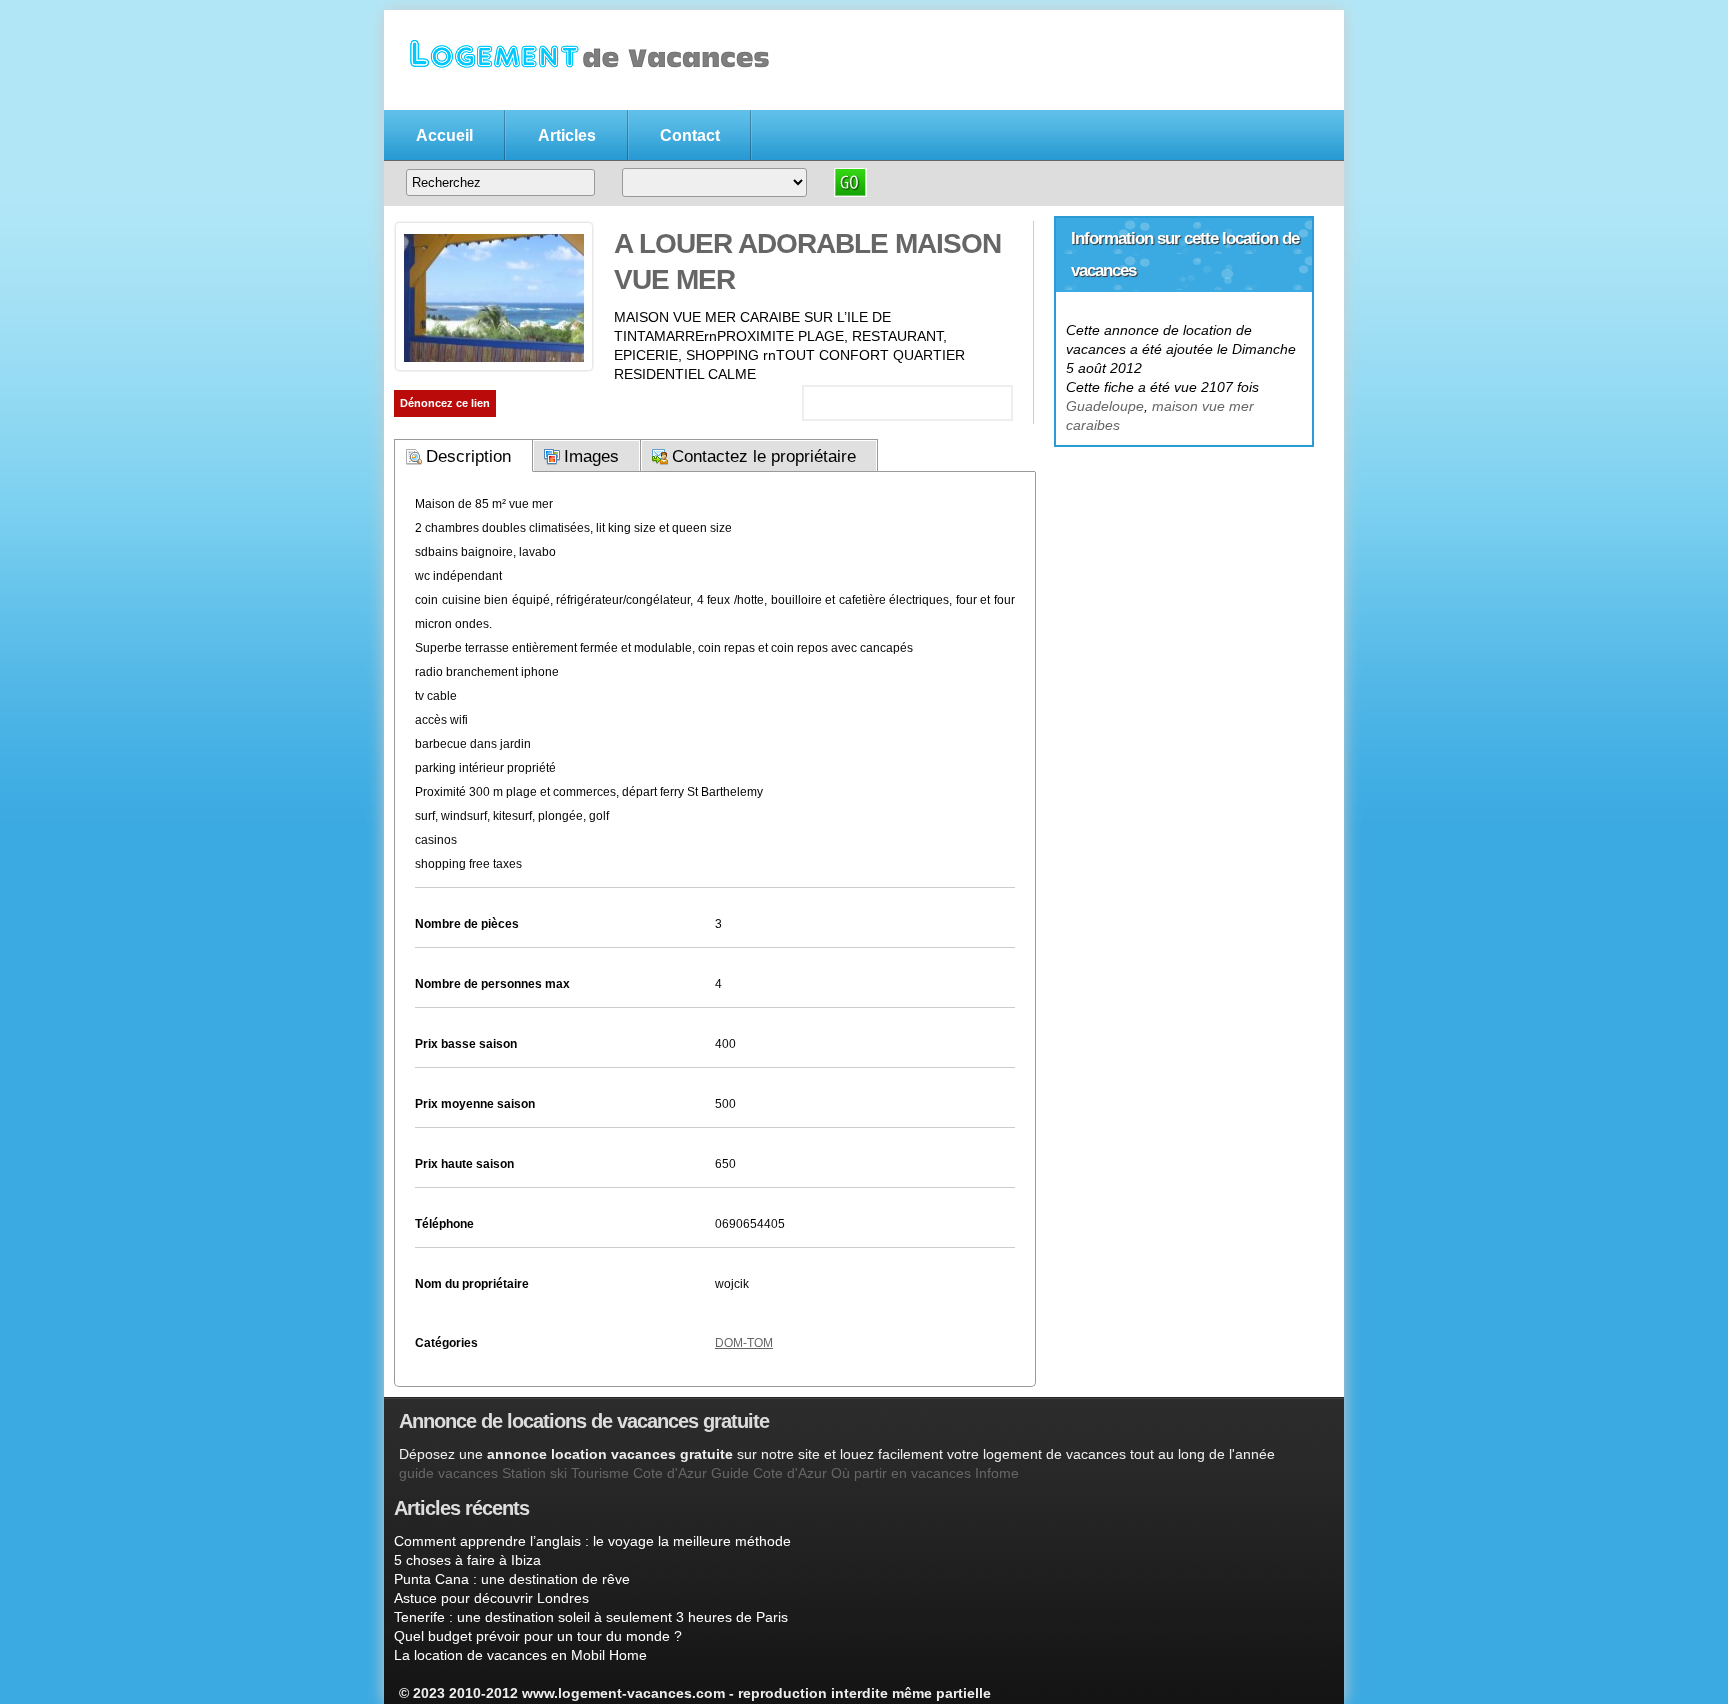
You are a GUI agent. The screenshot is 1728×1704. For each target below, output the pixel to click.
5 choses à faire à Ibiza (467, 1560)
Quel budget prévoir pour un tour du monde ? (538, 1636)
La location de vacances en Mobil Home (520, 1655)
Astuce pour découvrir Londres (491, 1598)
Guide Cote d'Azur (769, 1473)
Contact (690, 135)
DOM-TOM (744, 1343)
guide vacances (448, 1473)
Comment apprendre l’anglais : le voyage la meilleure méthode (592, 1541)
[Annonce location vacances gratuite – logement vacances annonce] (584, 97)
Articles (567, 135)
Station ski (534, 1473)
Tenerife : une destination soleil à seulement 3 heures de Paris (591, 1617)
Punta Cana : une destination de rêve (512, 1579)
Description (468, 456)
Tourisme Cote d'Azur (639, 1473)
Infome (997, 1473)
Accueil (444, 135)
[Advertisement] (1184, 571)
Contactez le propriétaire (764, 456)
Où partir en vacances (901, 1473)
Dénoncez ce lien (445, 403)
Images (591, 456)
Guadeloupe (1105, 406)
